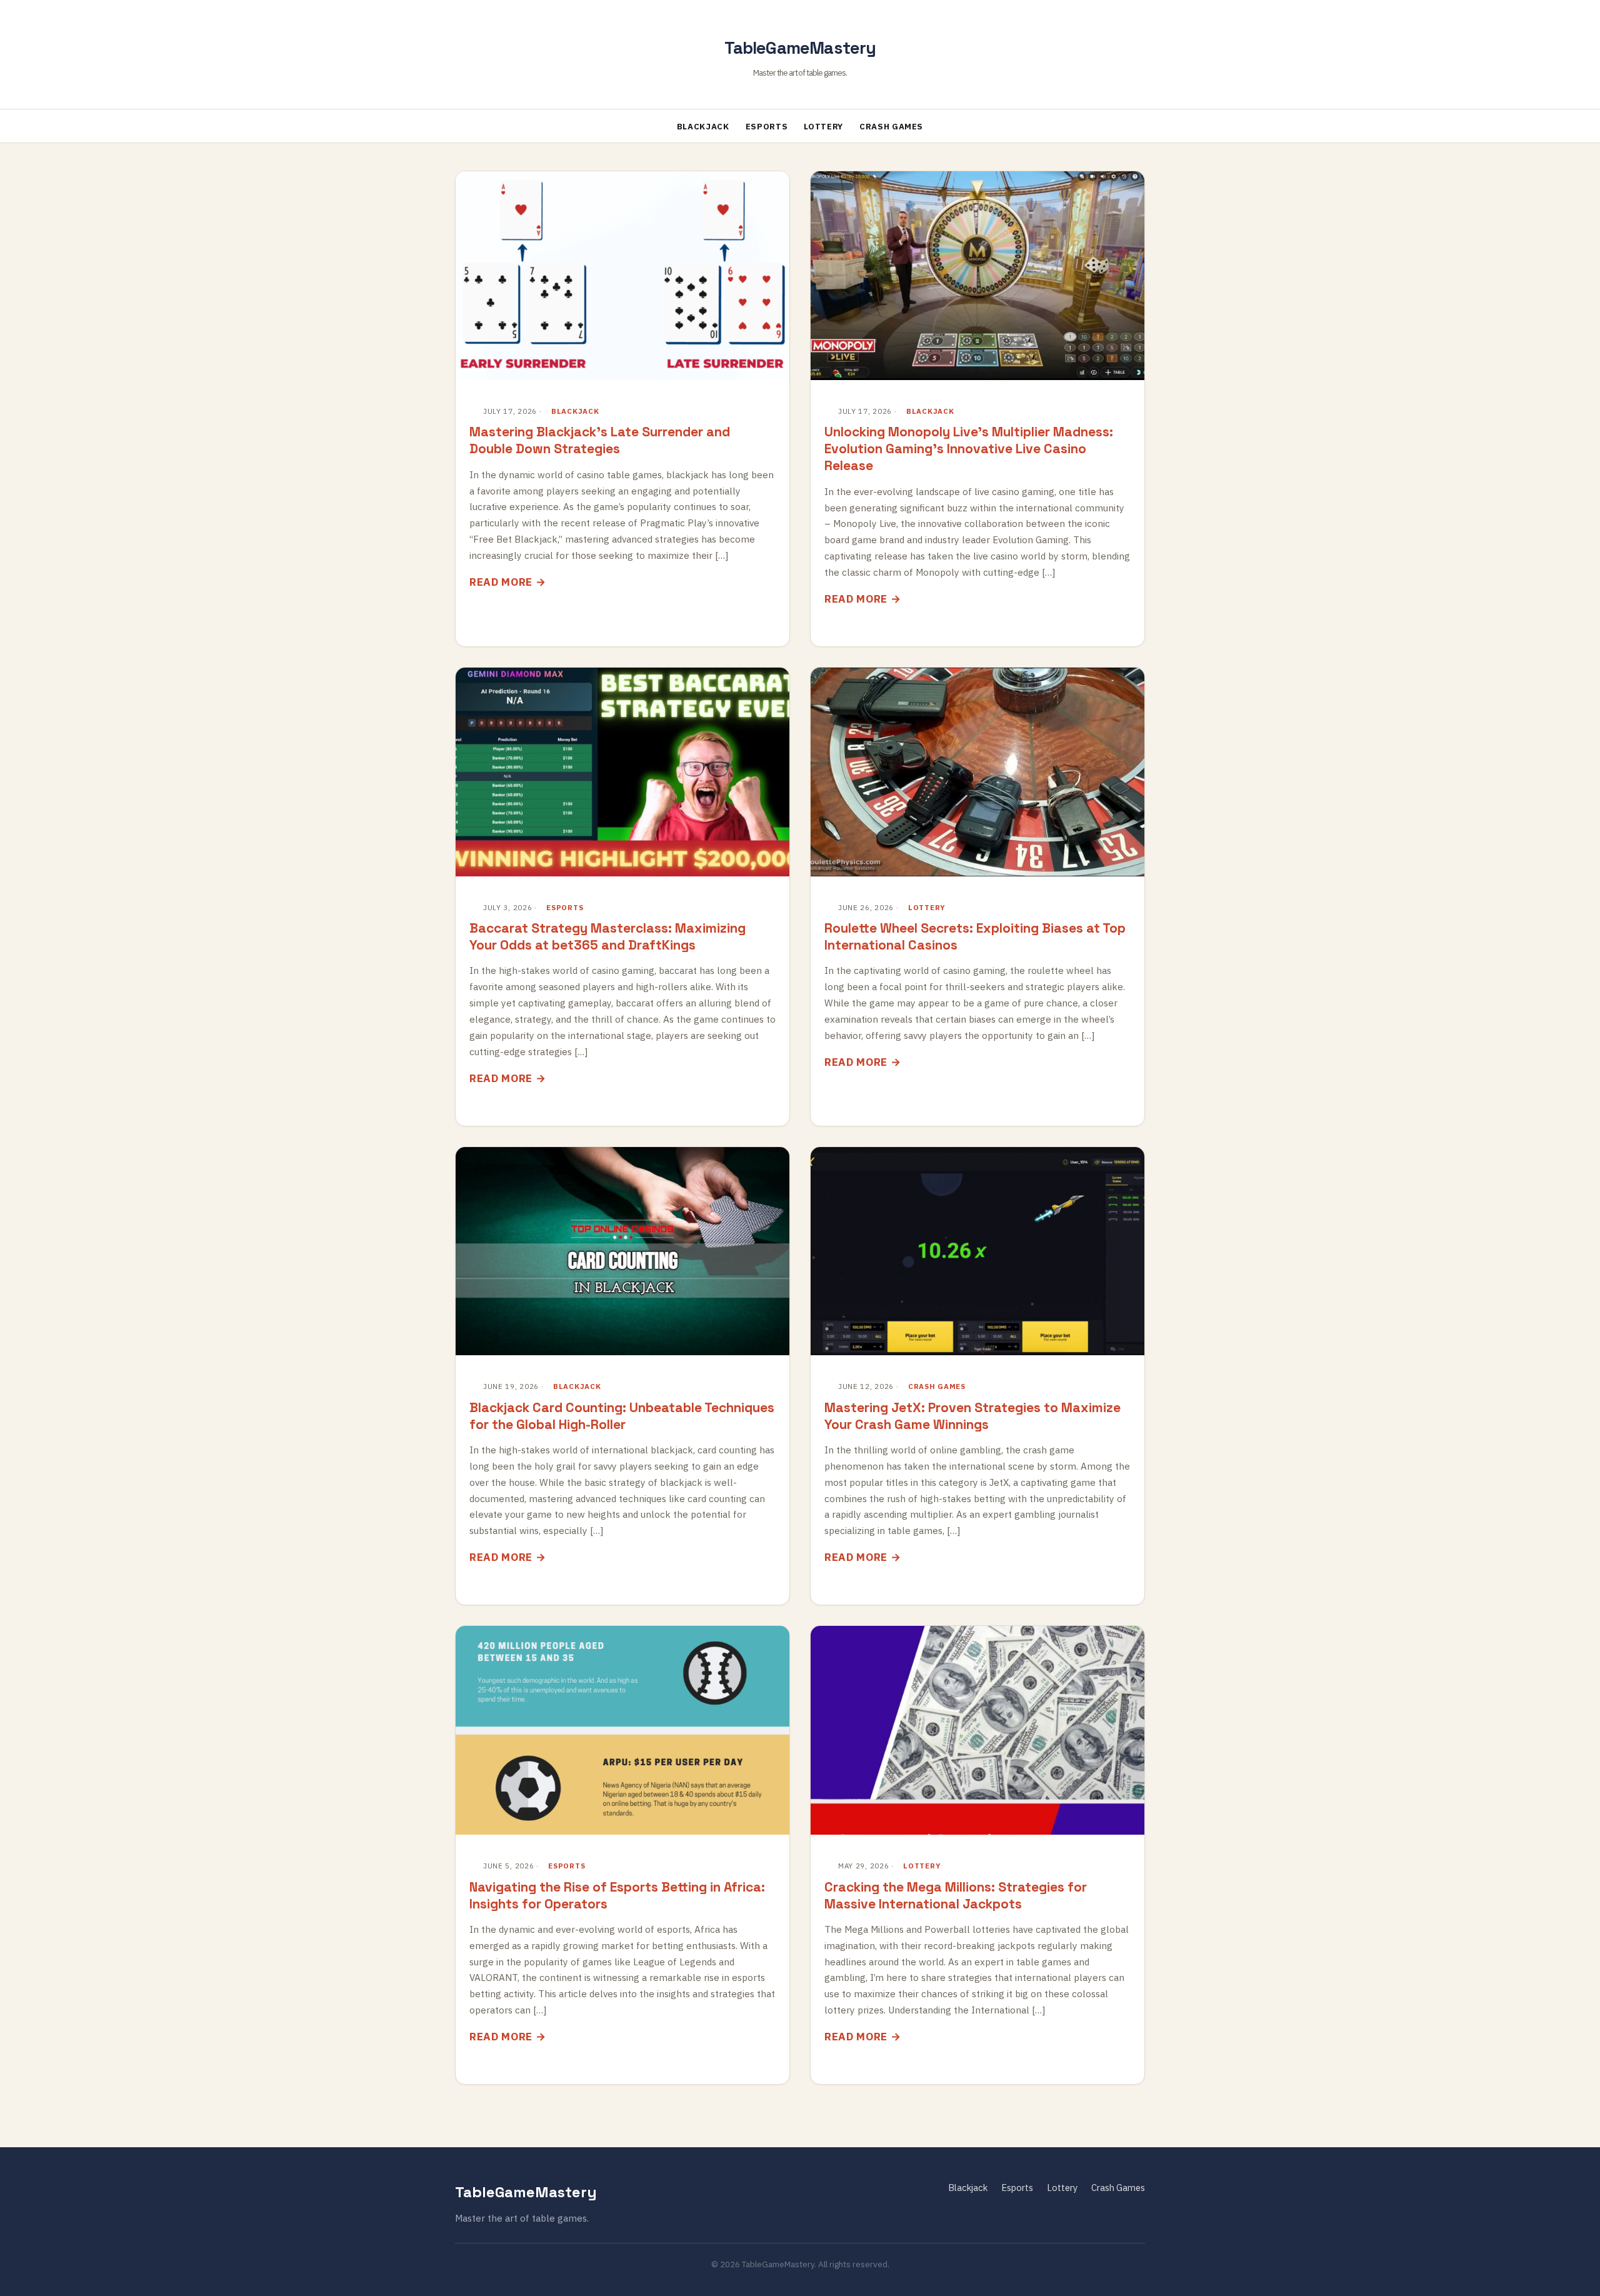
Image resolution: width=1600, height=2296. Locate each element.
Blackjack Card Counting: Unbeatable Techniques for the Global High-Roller (622, 1416)
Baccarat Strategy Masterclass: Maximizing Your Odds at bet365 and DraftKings (607, 936)
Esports (767, 127)
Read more (501, 582)
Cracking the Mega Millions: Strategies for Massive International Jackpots (956, 1895)
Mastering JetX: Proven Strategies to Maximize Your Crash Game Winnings (972, 1416)
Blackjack (703, 127)
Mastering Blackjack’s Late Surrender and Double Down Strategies (600, 440)
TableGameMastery (800, 48)
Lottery (823, 127)
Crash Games (891, 127)
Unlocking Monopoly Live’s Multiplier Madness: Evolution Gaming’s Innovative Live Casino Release (969, 449)
